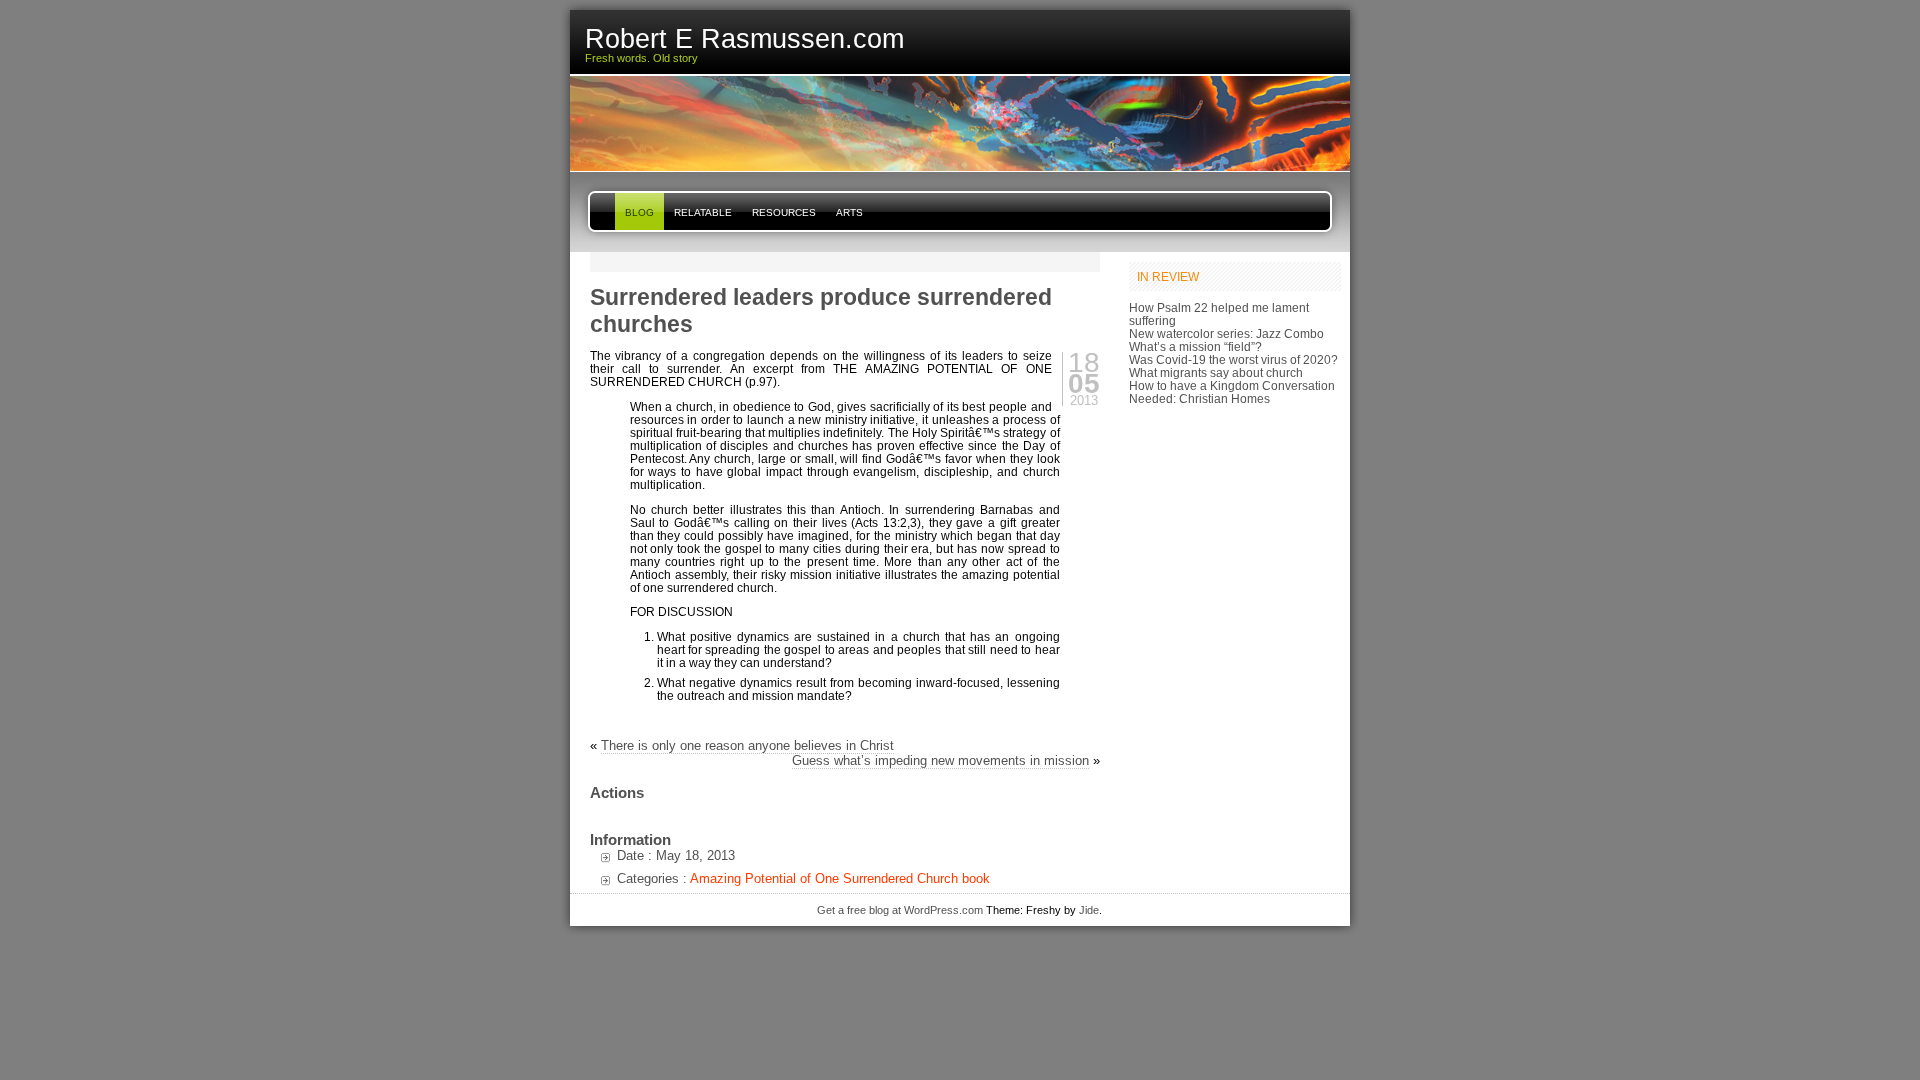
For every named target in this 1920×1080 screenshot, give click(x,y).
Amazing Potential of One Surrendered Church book (840, 878)
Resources (784, 212)
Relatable (703, 212)
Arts (849, 212)
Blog (639, 212)
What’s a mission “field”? (1195, 346)
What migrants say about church (1216, 372)
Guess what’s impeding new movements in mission (940, 760)
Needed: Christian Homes (1199, 398)
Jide (1089, 910)
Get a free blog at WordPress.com (900, 910)
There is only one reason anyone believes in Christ (747, 745)
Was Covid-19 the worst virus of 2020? (1233, 359)
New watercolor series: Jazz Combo (1226, 333)
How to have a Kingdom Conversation (1232, 385)
